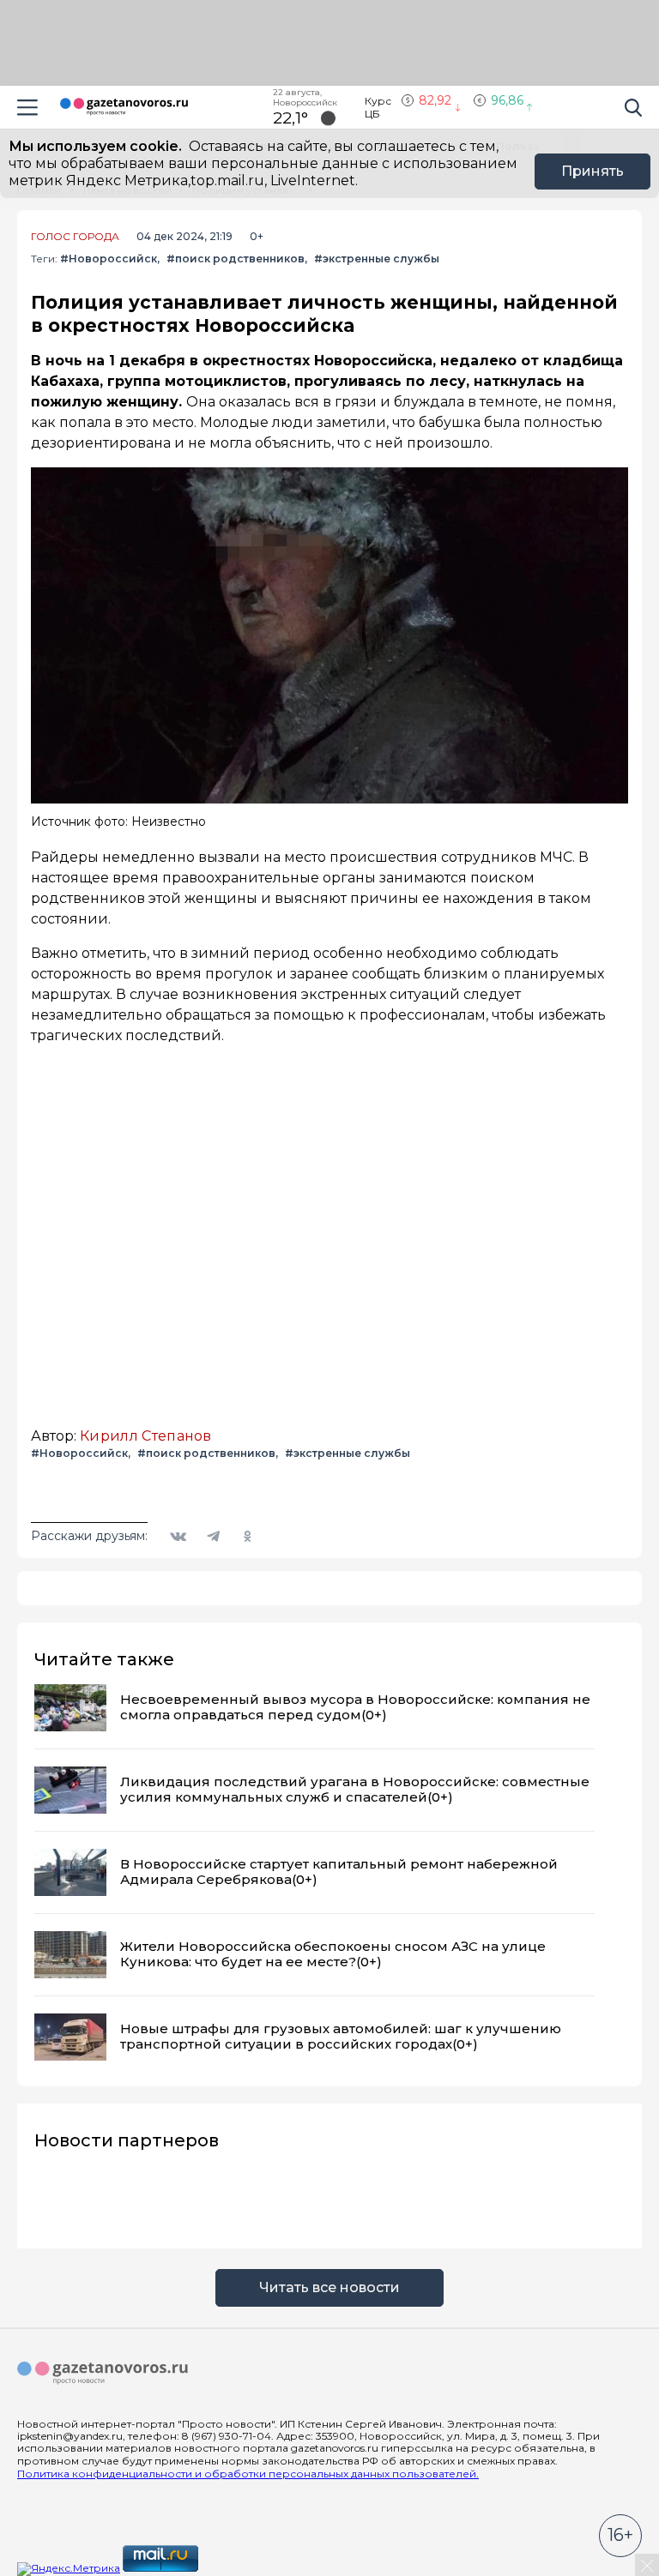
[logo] (103, 2374)
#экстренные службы (377, 259)
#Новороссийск (109, 259)
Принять (592, 171)
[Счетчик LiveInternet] (239, 2568)
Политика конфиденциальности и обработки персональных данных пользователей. (248, 2474)
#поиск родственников (236, 259)
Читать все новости (329, 2287)
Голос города (75, 237)
